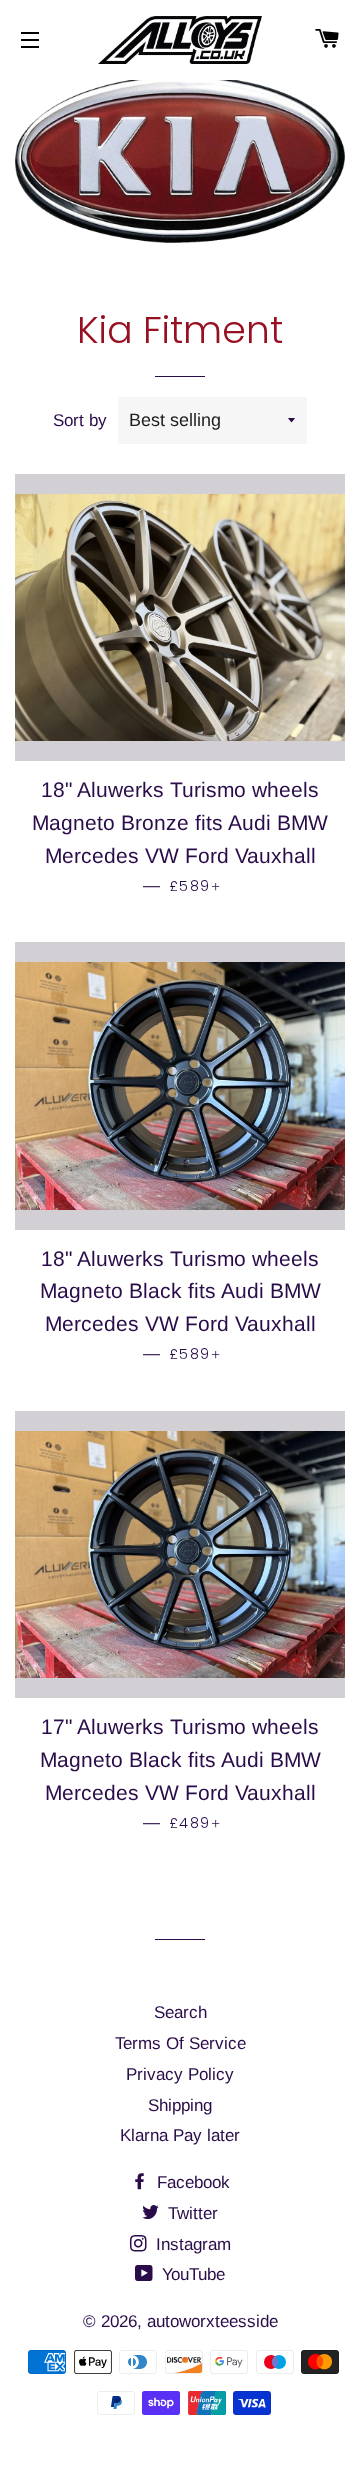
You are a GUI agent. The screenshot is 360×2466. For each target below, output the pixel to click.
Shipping (180, 2105)
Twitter (190, 2213)
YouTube (191, 2274)
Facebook (191, 2182)
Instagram (191, 2244)
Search (180, 2012)
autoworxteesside (212, 2321)
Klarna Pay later (180, 2135)
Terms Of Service (180, 2043)
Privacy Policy (180, 2074)
